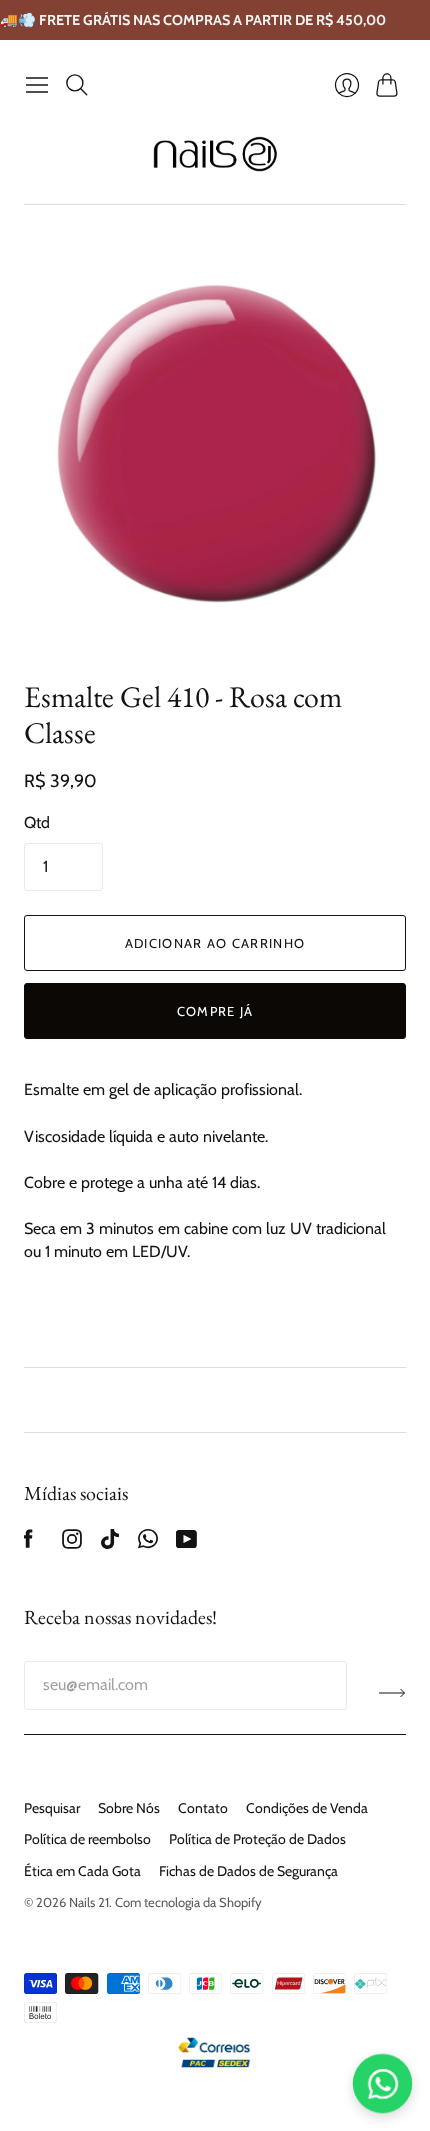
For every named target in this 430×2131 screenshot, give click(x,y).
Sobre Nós (129, 1808)
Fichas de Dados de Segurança (248, 1871)
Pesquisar (52, 1808)
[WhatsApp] (148, 1543)
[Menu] (37, 85)
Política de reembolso (87, 1839)
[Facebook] (28, 1543)
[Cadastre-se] (392, 1693)
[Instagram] (72, 1543)
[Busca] (77, 85)
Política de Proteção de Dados (257, 1839)
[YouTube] (186, 1543)
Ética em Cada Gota (82, 1871)
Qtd (37, 822)
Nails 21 (89, 1902)
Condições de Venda (307, 1808)
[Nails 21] (215, 154)
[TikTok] (110, 1543)
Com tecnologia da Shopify (188, 1902)
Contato (203, 1808)
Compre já (215, 1011)
